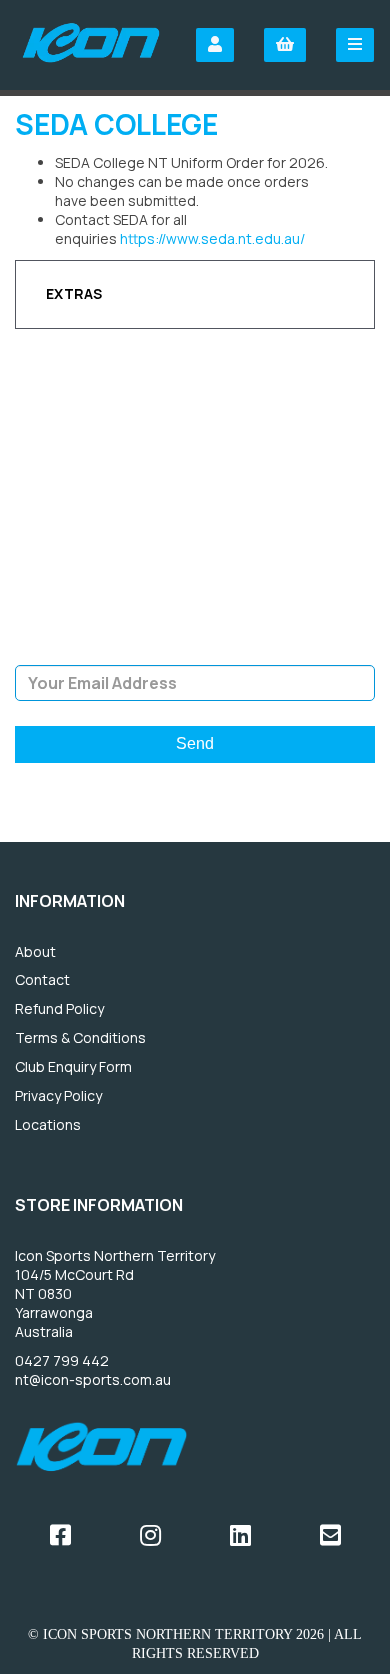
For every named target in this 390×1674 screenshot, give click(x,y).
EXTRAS (74, 293)
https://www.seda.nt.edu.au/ (212, 238)
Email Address (195, 650)
